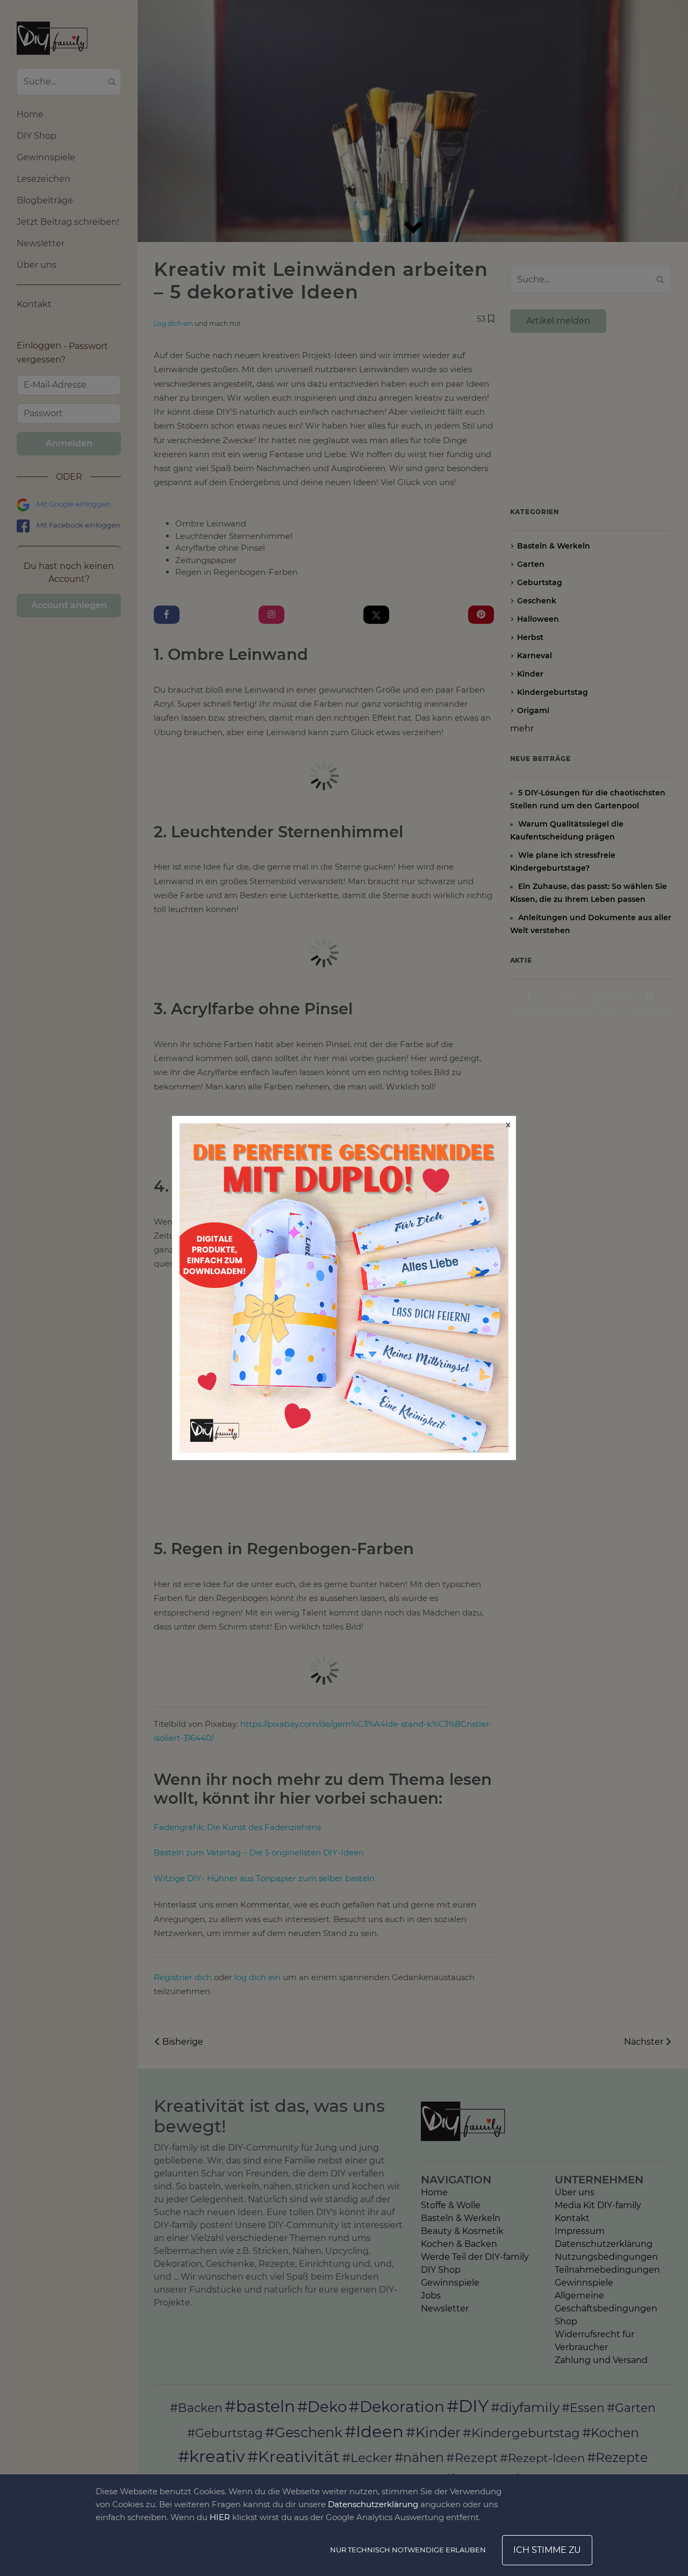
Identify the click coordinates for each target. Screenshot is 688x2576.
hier (220, 2517)
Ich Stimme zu (547, 2550)
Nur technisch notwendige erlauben (408, 2550)
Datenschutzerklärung (373, 2504)
